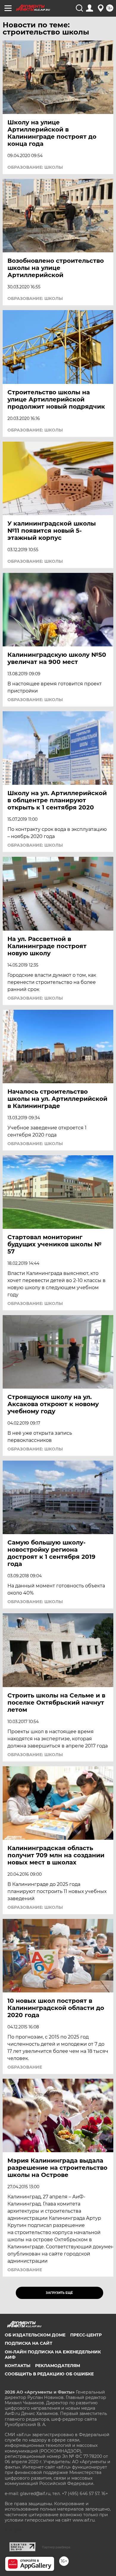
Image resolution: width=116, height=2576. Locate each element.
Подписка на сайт (29, 2343)
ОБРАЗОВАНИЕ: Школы (35, 167)
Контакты (18, 2366)
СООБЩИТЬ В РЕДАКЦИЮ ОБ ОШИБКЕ (49, 2374)
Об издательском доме (35, 2335)
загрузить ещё (59, 2293)
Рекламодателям (58, 2366)
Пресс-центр (86, 2335)
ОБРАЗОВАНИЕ (25, 2067)
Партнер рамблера (56, 2547)
